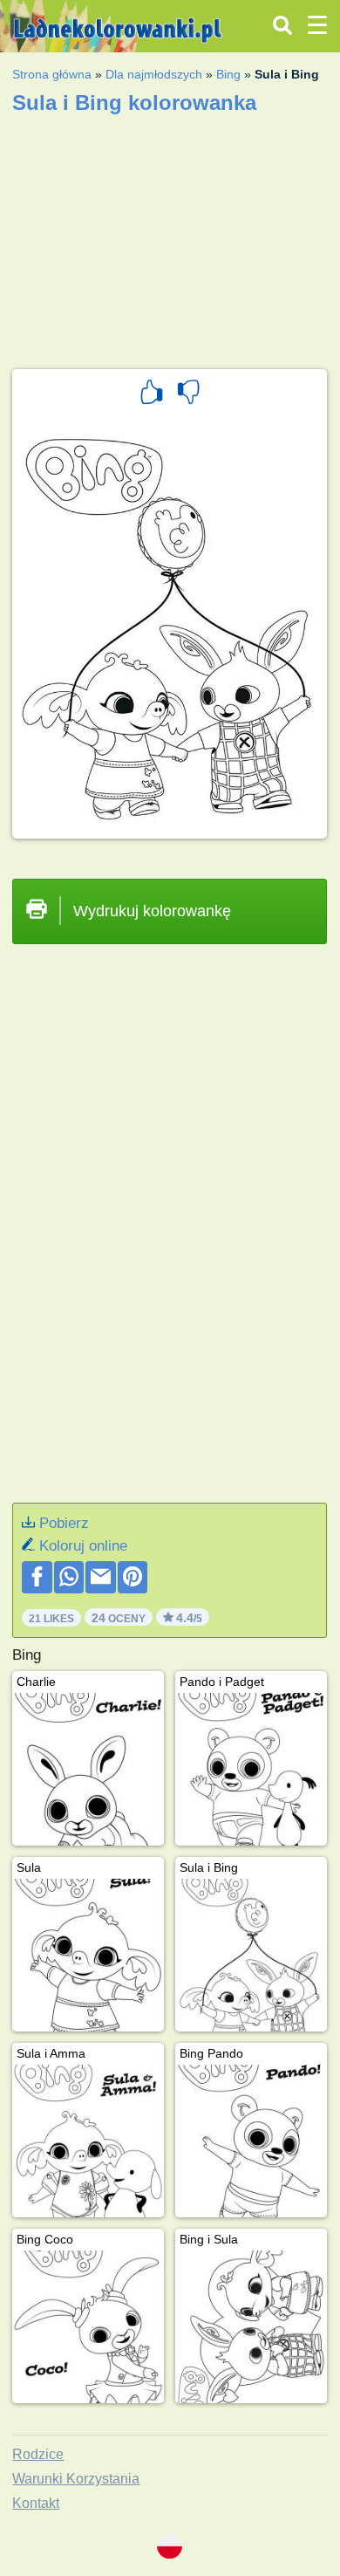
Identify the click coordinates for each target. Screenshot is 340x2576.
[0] (188, 394)
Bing (228, 74)
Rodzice (38, 2454)
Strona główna (52, 74)
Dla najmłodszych (154, 74)
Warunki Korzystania (76, 2479)
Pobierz (64, 1523)
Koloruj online (83, 1546)
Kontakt (36, 2503)
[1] (152, 394)
